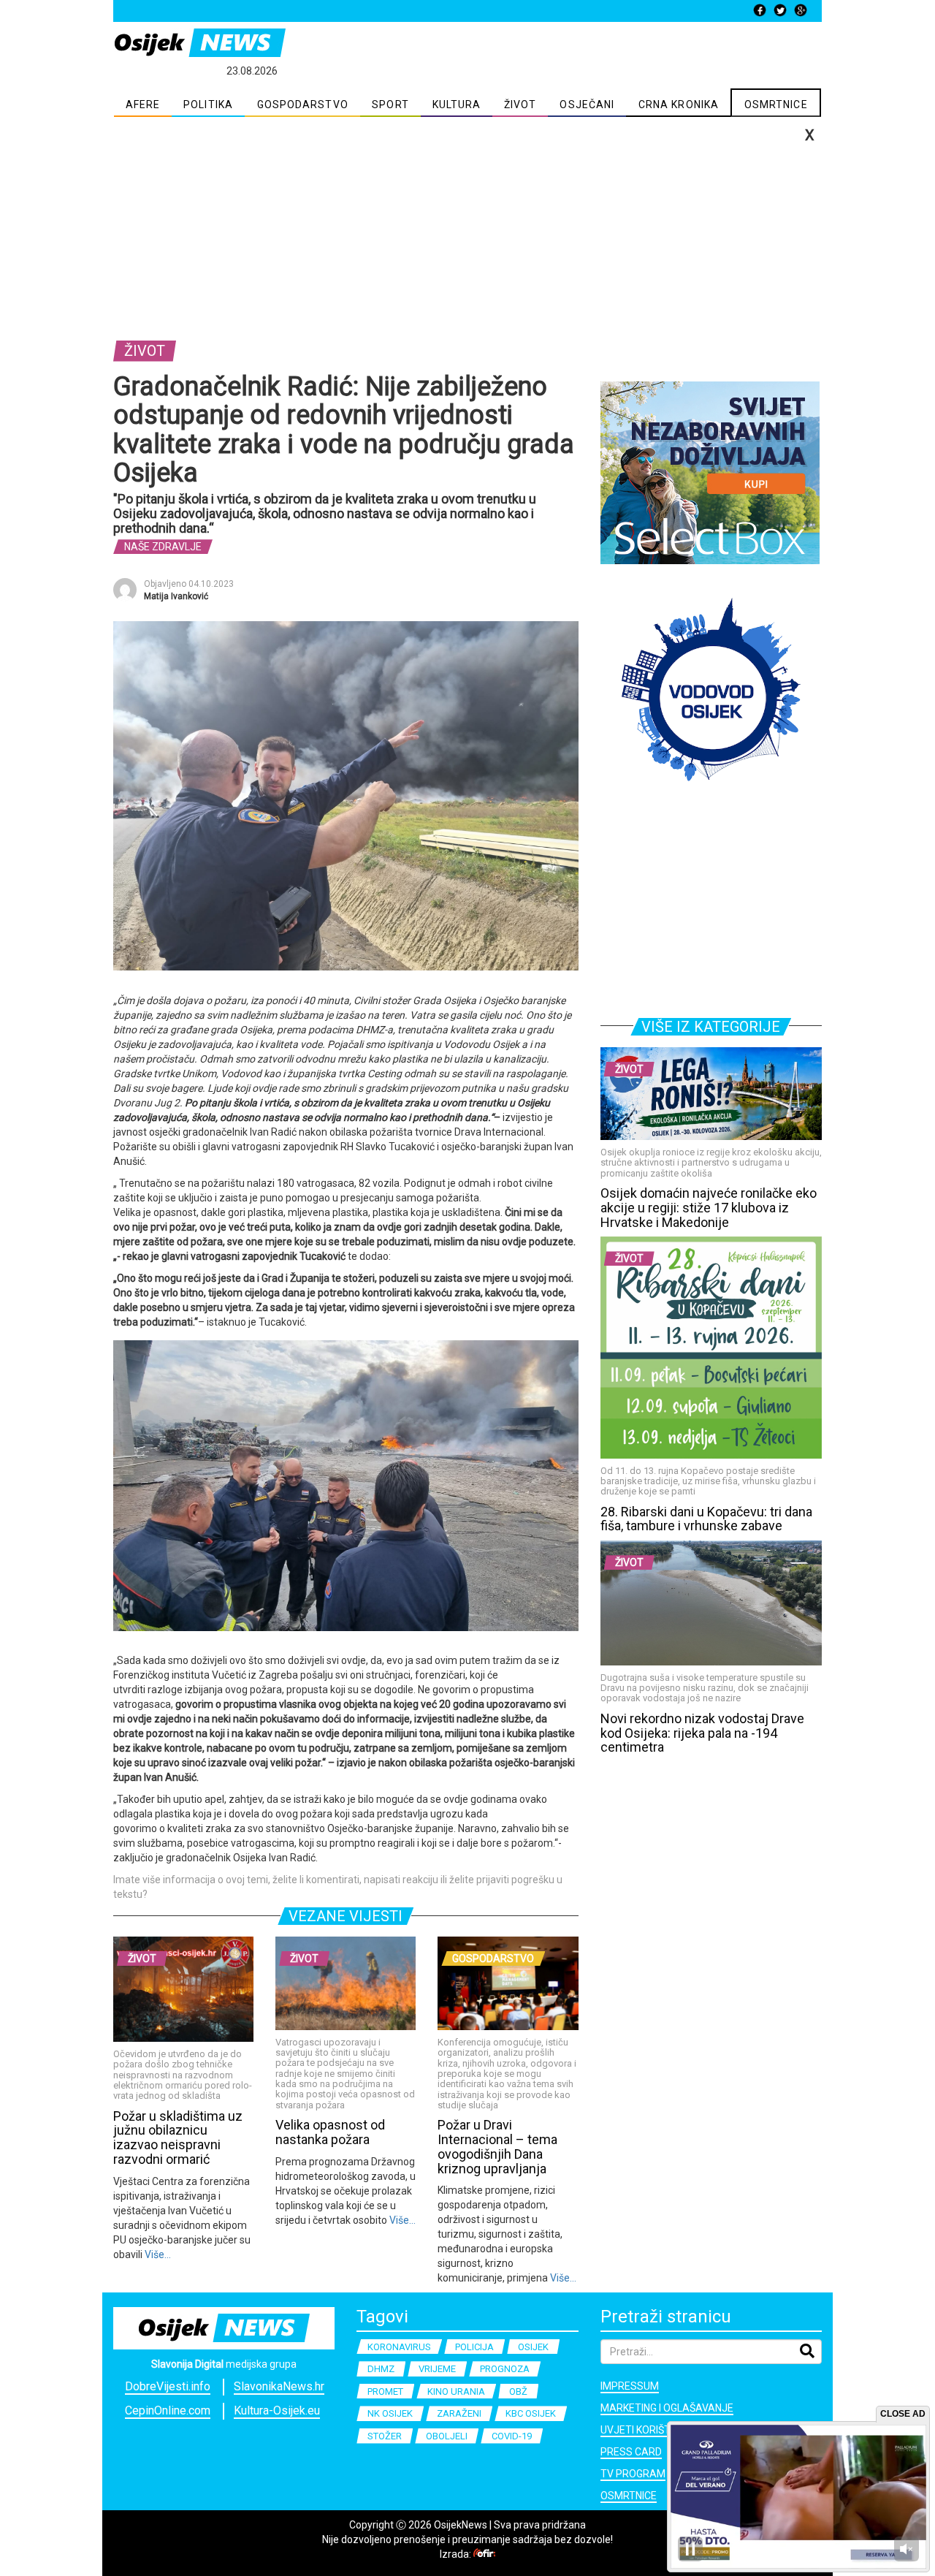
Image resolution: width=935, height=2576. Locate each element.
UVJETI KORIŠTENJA (648, 2430)
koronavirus (399, 2347)
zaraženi (459, 2413)
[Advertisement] (467, 227)
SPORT (390, 105)
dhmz (381, 2369)
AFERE (143, 105)
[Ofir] (484, 2554)
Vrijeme (437, 2369)
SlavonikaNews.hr (279, 2386)
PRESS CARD (631, 2452)
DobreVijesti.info (168, 2386)
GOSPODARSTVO (303, 105)
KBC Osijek (531, 2413)
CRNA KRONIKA (679, 105)
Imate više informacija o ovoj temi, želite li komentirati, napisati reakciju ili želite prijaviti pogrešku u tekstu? (338, 1887)
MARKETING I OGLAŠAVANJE (667, 2408)
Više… (157, 2254)
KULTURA (457, 105)
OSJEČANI (587, 105)
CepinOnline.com (168, 2410)
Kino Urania (456, 2391)
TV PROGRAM (633, 2474)
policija (474, 2347)
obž (518, 2391)
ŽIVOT (520, 105)
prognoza (505, 2369)
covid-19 (512, 2436)
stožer (385, 2436)
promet (385, 2391)
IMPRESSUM (630, 2386)
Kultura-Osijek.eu (277, 2410)
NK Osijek (390, 2413)
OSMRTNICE (776, 105)
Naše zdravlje (163, 547)
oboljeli (447, 2436)
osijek (533, 2347)
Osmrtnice (629, 2496)
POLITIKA (208, 105)
